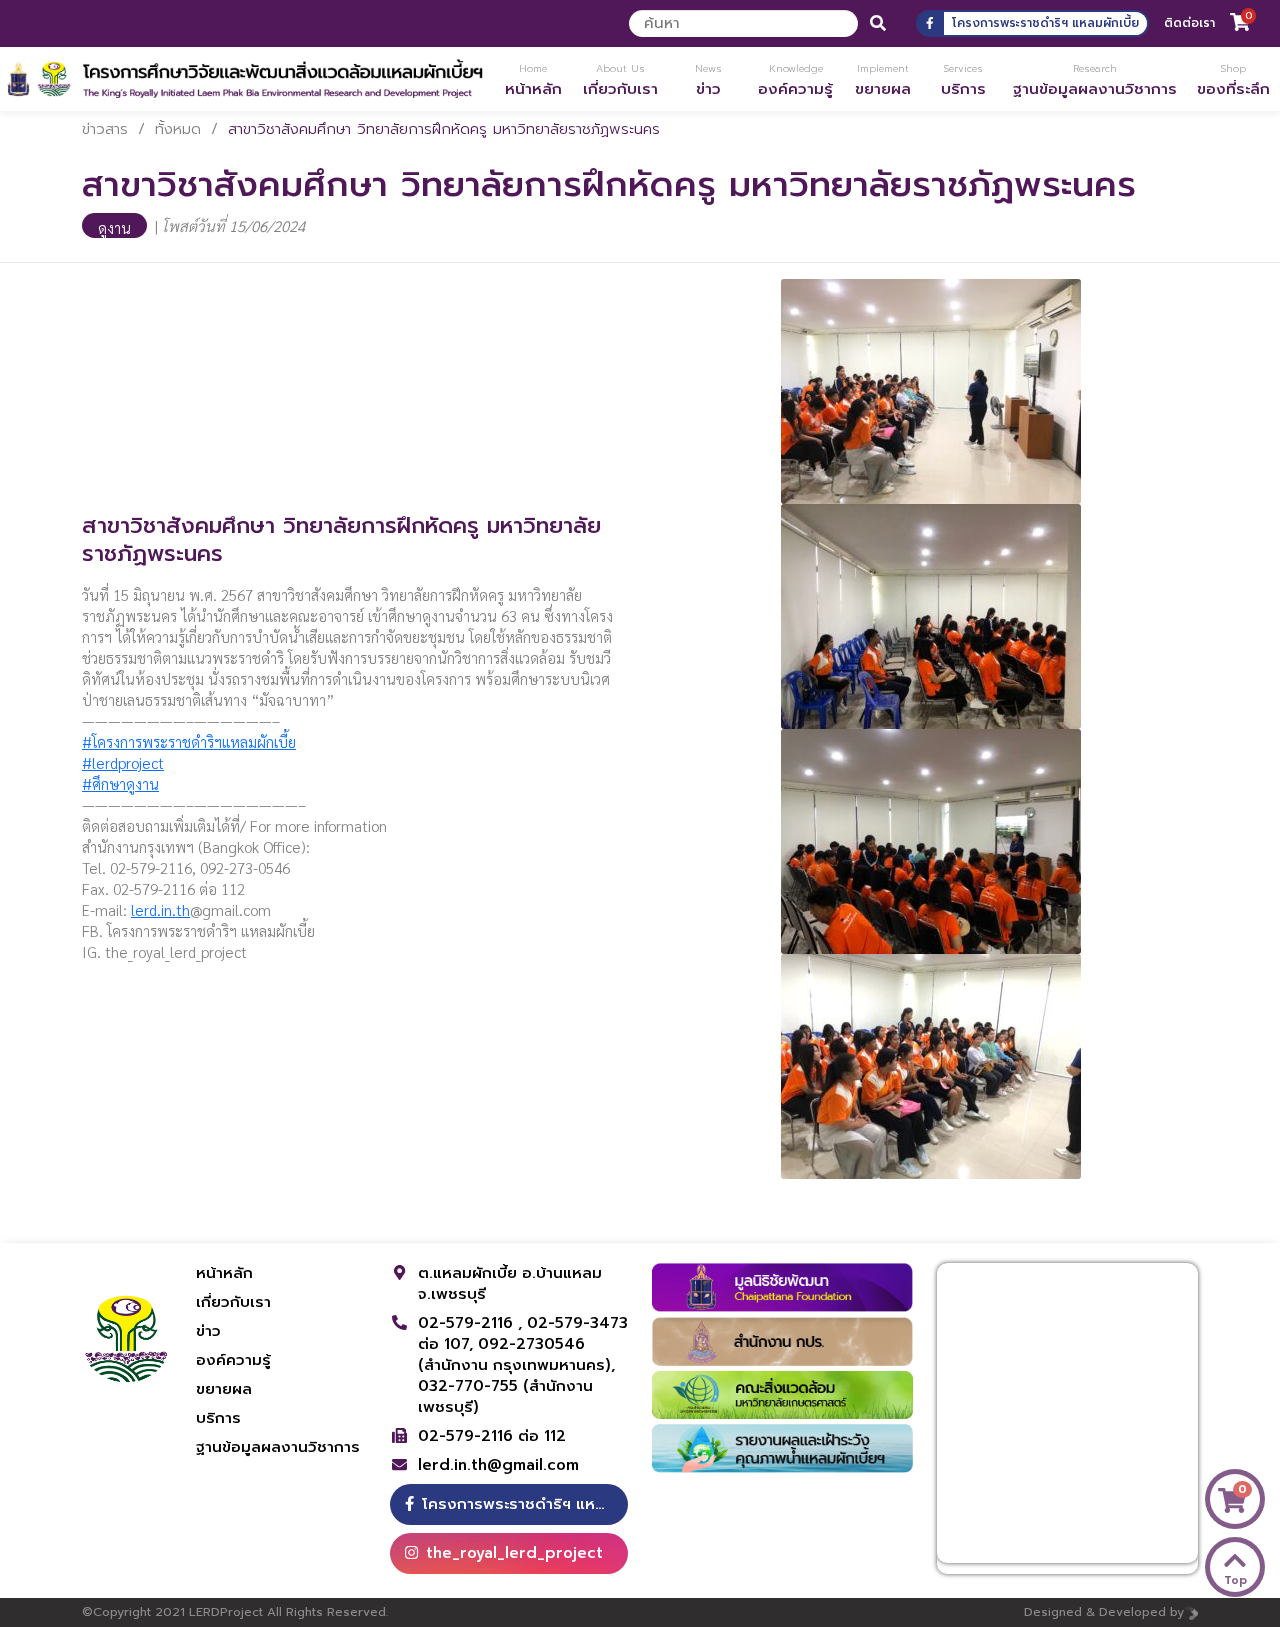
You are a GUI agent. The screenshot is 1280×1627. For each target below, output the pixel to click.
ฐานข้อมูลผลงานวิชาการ (278, 1447)
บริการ (218, 1418)
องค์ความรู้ (233, 1360)
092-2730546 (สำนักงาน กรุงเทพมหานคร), (516, 1354)
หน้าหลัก (224, 1273)
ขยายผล (224, 1389)
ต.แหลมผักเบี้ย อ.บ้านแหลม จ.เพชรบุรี (510, 1283)
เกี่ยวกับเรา (233, 1302)
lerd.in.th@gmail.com (498, 1465)
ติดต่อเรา (1189, 23)
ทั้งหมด (178, 129)
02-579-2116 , (472, 1323)
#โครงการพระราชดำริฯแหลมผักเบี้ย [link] (189, 741)
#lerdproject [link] (123, 762)
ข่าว (208, 1331)
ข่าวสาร (105, 129)
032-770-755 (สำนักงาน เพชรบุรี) (505, 1396)
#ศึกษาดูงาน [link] (120, 783)
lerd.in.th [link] (160, 909)
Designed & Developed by (1104, 1612)
